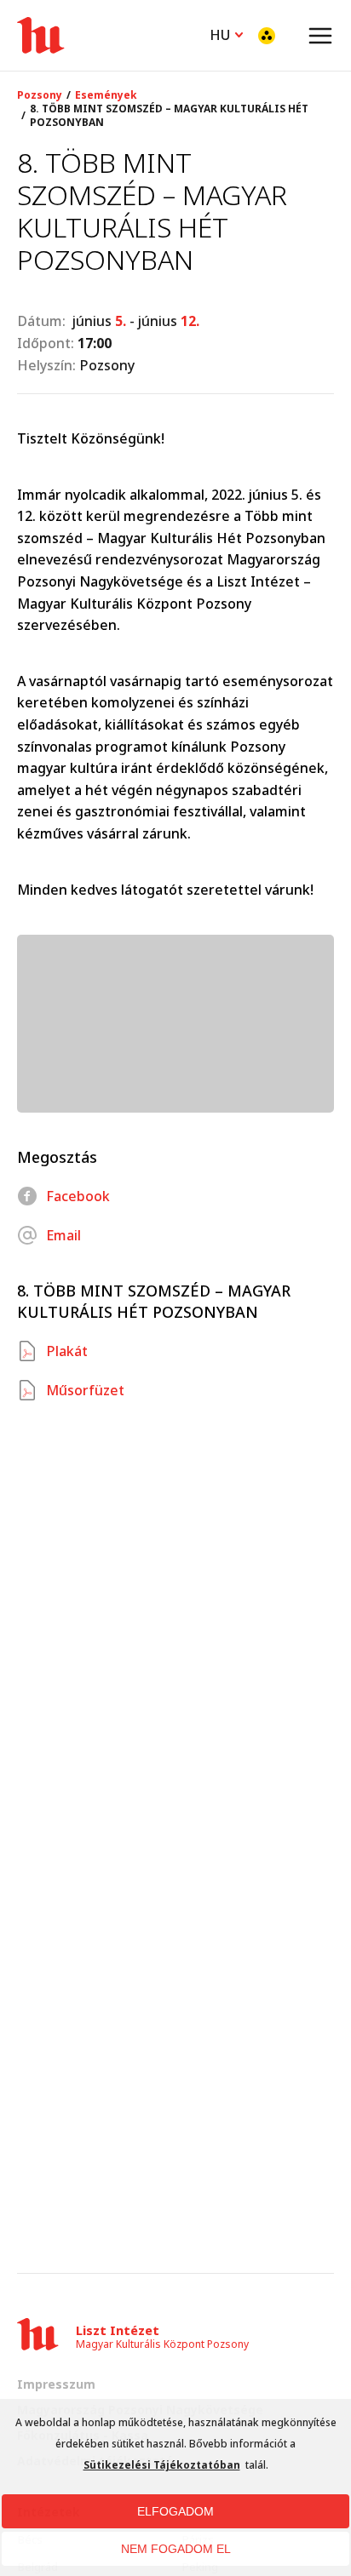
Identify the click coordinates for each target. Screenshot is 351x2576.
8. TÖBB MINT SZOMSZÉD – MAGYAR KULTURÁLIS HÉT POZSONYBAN (169, 116)
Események (106, 95)
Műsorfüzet (85, 1390)
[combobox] (227, 33)
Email (63, 1235)
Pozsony (40, 95)
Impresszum (56, 2384)
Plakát (67, 1351)
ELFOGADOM (175, 2511)
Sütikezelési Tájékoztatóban (162, 2465)
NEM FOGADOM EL (176, 2549)
